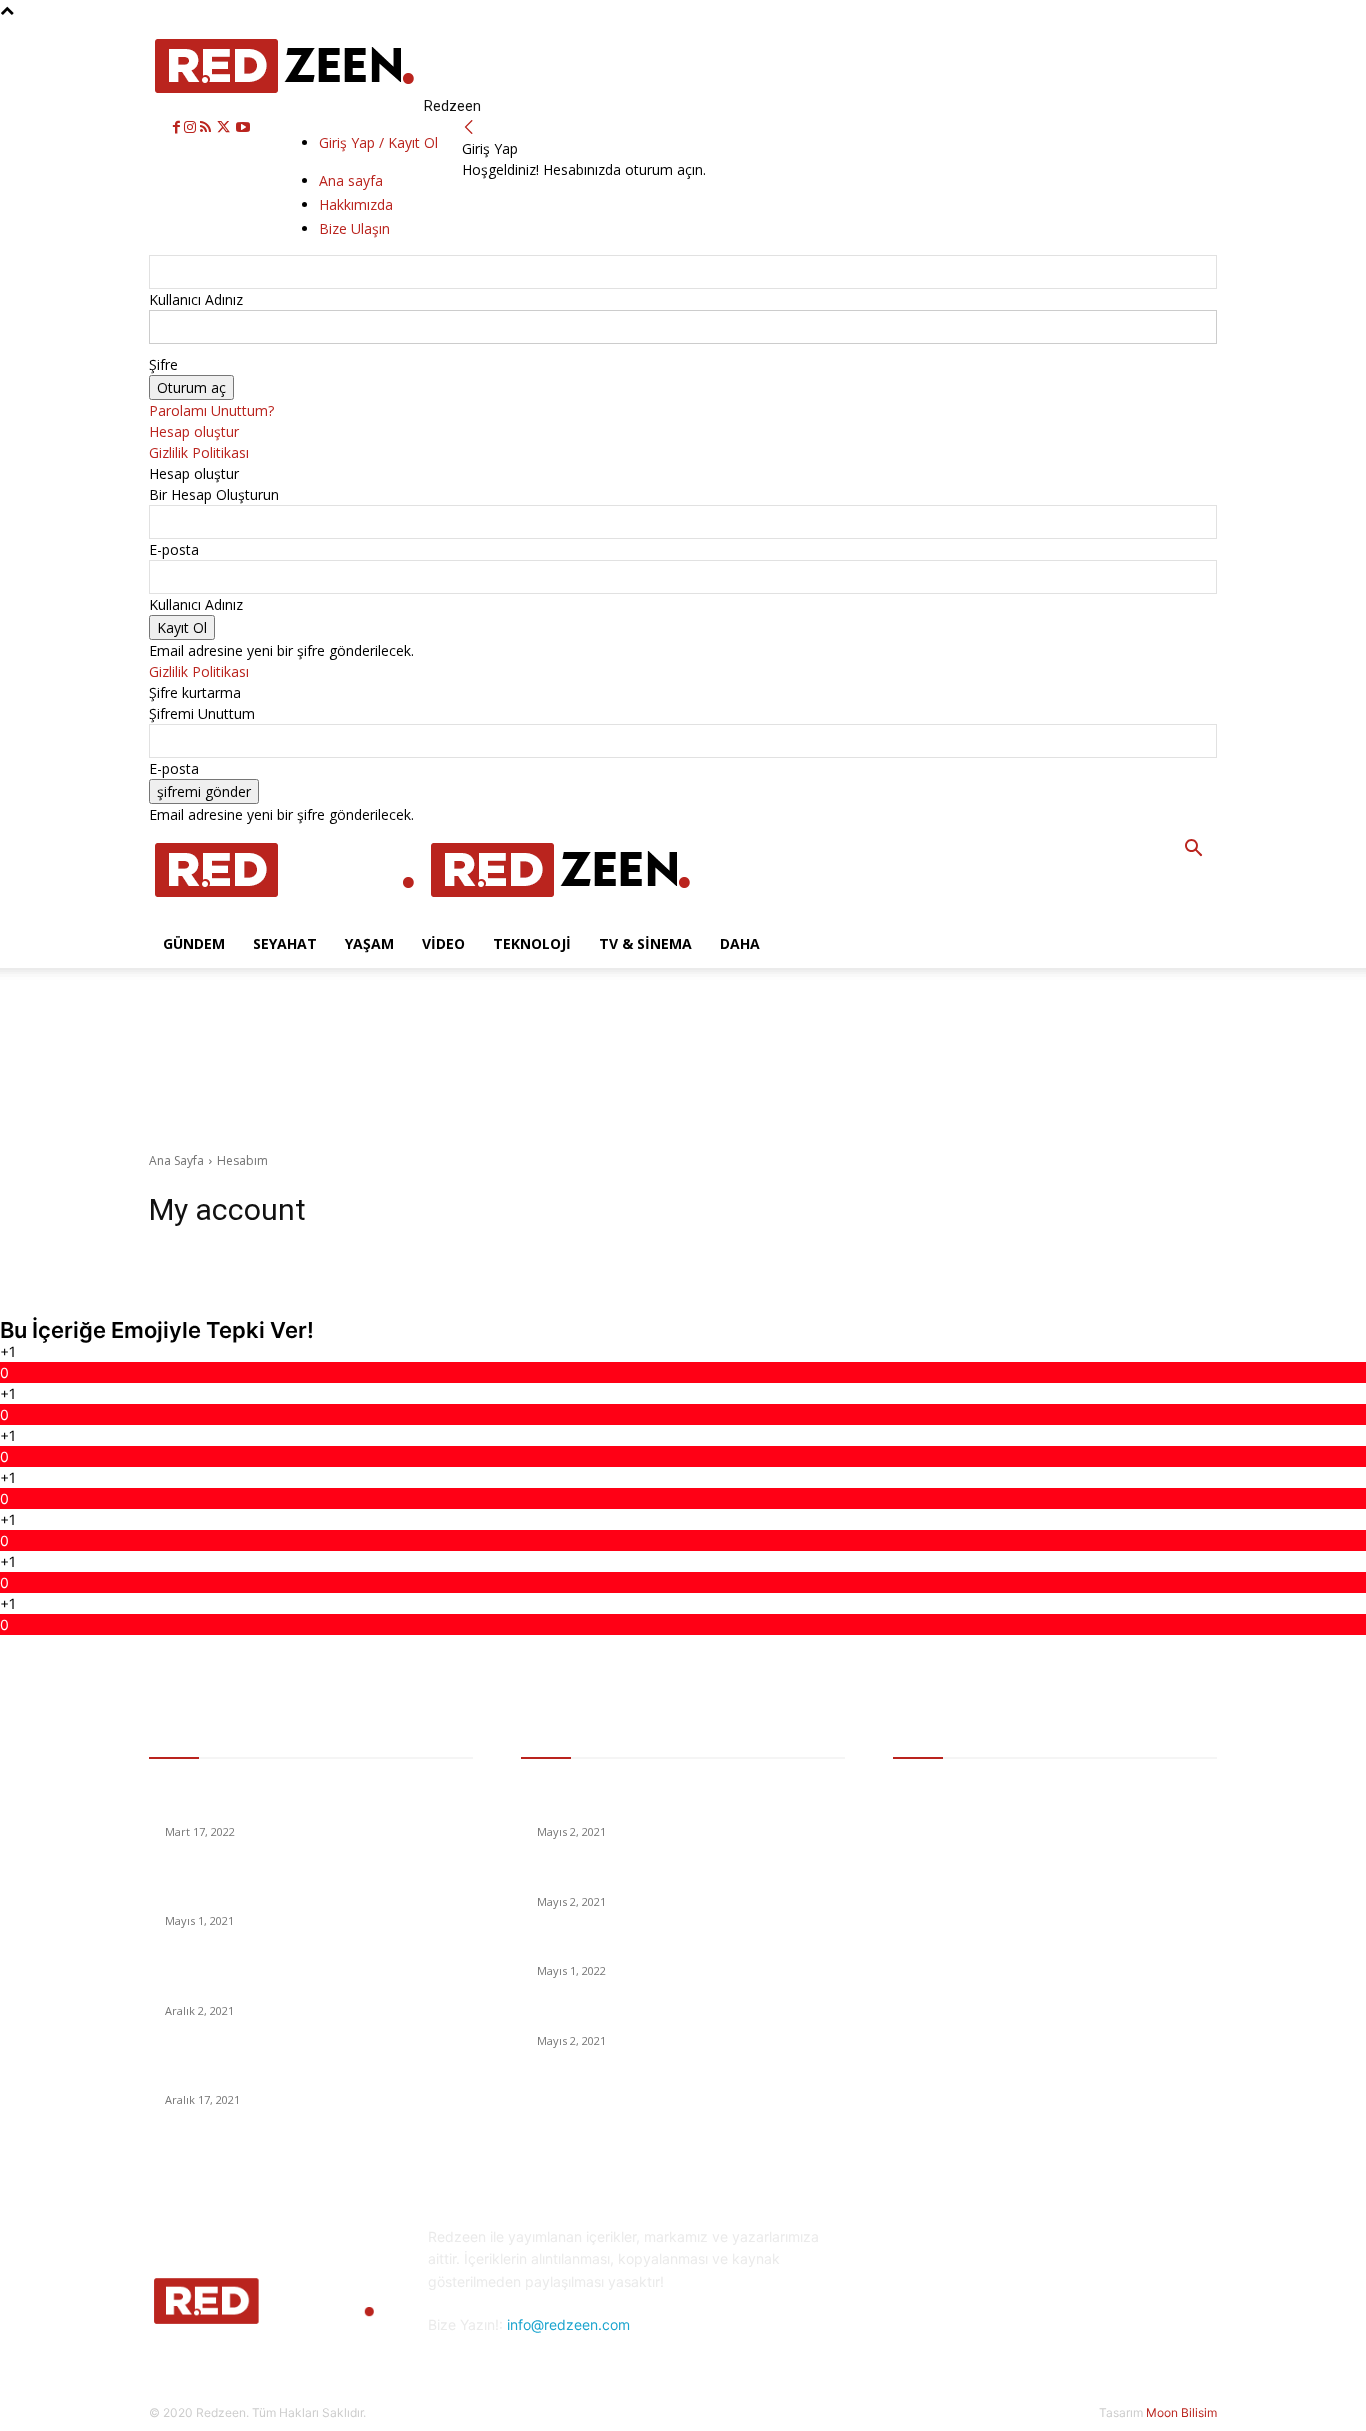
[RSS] (207, 127)
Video (443, 943)
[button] (1193, 850)
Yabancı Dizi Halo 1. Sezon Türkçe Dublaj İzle (677, 1947)
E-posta (174, 549)
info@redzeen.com (568, 2324)
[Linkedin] (1010, 2317)
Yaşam (369, 943)
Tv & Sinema (645, 943)
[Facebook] (178, 127)
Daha (740, 943)
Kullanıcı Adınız (196, 299)
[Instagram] (192, 127)
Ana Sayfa (176, 1160)
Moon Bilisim (1181, 2412)
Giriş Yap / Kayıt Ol (378, 142)
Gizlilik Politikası (199, 452)
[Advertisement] (388, 1013)
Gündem (194, 943)
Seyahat (285, 943)
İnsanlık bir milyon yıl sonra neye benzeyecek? (681, 1877)
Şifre (163, 364)
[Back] (469, 127)
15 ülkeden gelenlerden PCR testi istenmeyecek (687, 2016)
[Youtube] (243, 127)
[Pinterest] (1060, 2317)
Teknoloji (532, 943)
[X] (225, 127)
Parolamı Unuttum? (211, 410)
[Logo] (287, 909)
